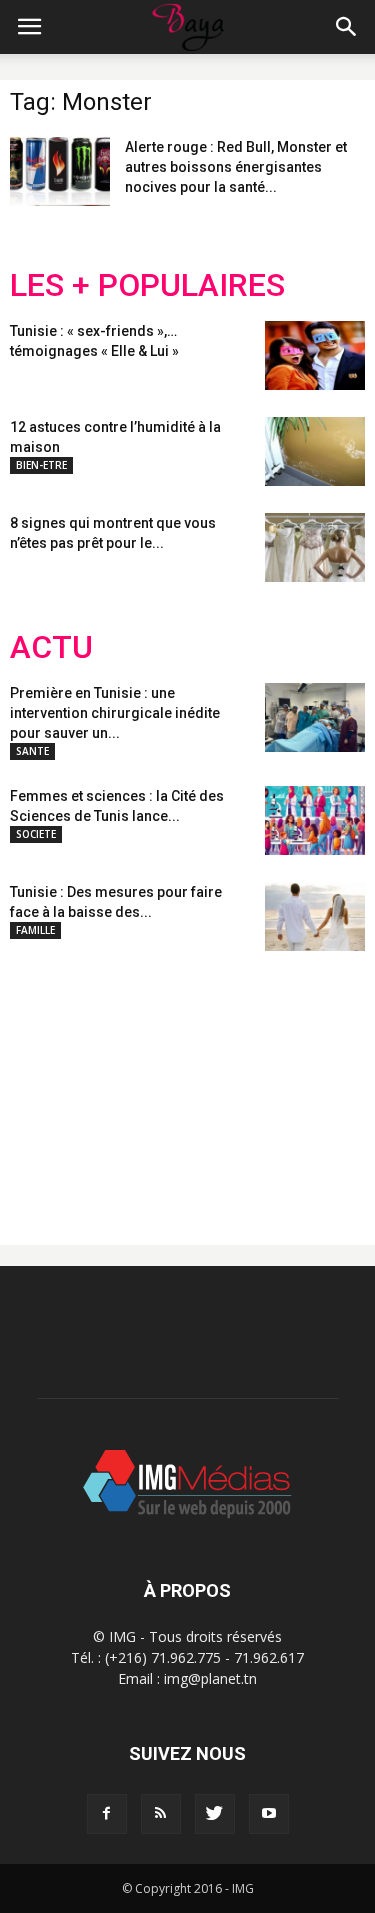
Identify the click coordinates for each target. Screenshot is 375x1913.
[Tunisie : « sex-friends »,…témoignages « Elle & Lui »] (315, 355)
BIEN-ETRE (41, 465)
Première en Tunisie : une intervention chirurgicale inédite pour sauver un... (115, 713)
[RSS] (161, 1814)
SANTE (32, 751)
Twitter (122, 1082)
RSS (197, 1082)
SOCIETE (36, 834)
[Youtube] (269, 1814)
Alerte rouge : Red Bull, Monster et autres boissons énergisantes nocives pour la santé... (236, 167)
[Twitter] (215, 1814)
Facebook (47, 1082)
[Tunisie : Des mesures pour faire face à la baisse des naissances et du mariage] (315, 916)
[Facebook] (107, 1814)
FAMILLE (35, 930)
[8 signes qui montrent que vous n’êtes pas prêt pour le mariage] (315, 547)
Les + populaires (147, 285)
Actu (51, 647)
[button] (347, 27)
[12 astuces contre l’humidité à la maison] (315, 451)
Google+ (274, 1082)
